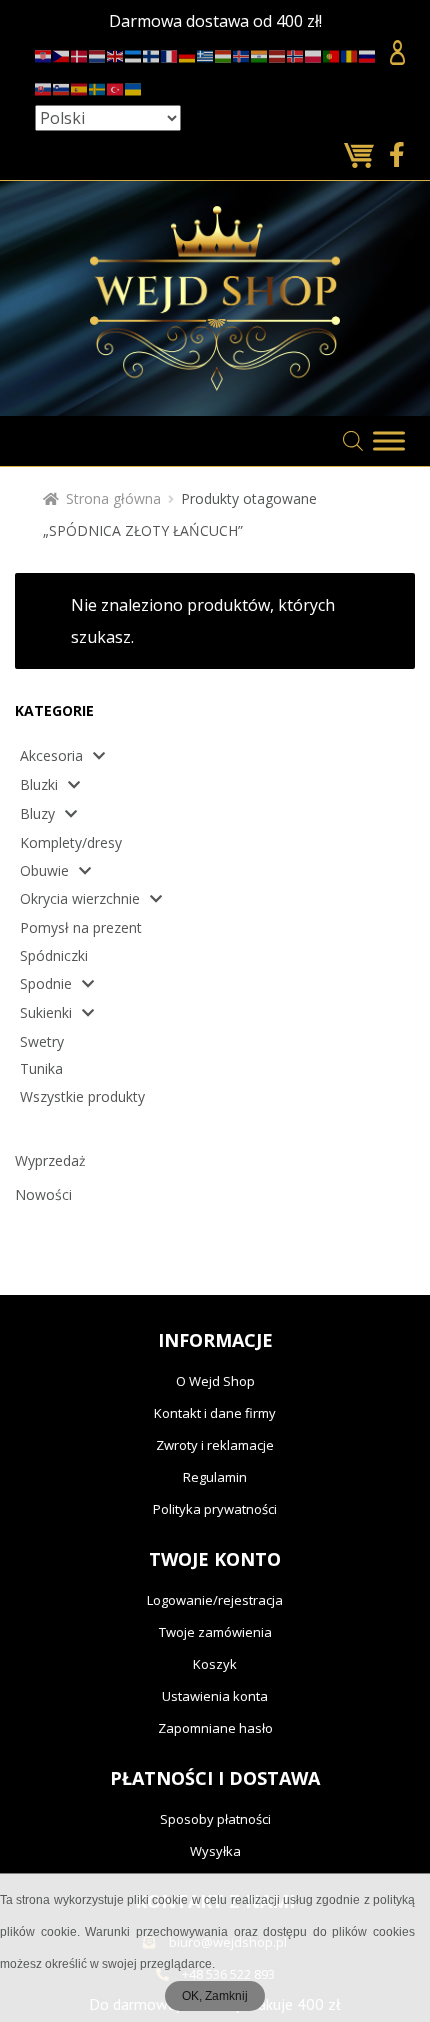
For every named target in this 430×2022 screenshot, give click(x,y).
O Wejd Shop (215, 1381)
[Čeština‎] (62, 53)
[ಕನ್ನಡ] (260, 53)
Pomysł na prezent (81, 927)
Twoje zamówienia (215, 1632)
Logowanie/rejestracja (215, 1600)
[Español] (80, 85)
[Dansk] (80, 53)
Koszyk (215, 1664)
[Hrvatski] (44, 53)
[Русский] (368, 53)
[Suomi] (152, 53)
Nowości (43, 1194)
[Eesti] (134, 53)
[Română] (350, 53)
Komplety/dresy (71, 842)
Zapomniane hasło (215, 1728)
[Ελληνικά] (206, 53)
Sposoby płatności (215, 1819)
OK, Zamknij (215, 1996)
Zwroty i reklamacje (215, 1445)
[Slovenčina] (44, 85)
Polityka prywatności (215, 1509)
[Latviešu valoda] (278, 53)
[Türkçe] (116, 85)
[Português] (332, 53)
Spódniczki (54, 955)
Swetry (42, 1041)
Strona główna (113, 498)
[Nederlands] (98, 53)
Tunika (41, 1068)
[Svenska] (98, 85)
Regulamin (215, 1477)
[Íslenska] (242, 53)
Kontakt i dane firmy (215, 1413)
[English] (116, 53)
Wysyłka (215, 1851)
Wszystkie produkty (82, 1096)
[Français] (170, 53)
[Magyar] (224, 53)
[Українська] (134, 85)
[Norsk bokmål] (296, 53)
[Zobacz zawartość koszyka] (361, 156)
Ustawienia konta (215, 1696)
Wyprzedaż (50, 1160)
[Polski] (314, 53)
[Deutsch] (188, 53)
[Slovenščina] (62, 85)
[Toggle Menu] (389, 440)
